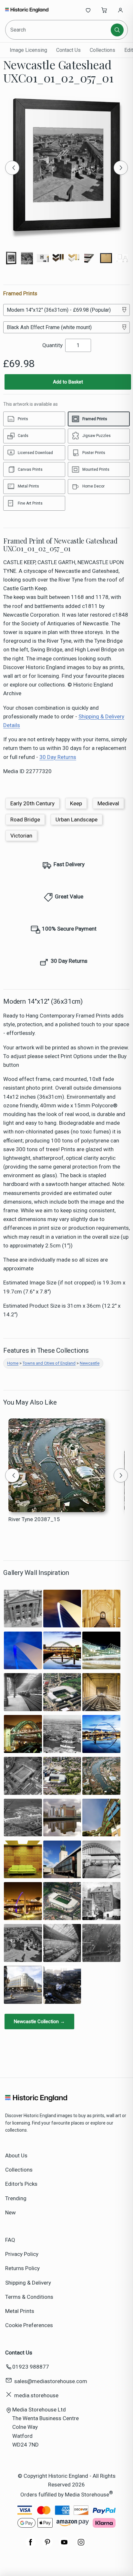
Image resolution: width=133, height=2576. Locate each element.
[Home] (27, 10)
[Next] (121, 168)
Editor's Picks (21, 2184)
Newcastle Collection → (39, 2022)
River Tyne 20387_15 (34, 1519)
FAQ (10, 2240)
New (10, 2212)
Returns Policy (22, 2268)
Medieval (108, 803)
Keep (76, 803)
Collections (102, 50)
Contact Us (68, 50)
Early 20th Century (32, 803)
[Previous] (12, 168)
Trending (16, 2198)
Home (13, 1363)
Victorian (21, 836)
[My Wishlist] (88, 10)
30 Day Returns (58, 757)
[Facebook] (31, 2545)
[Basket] (104, 10)
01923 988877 (31, 2367)
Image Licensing (28, 50)
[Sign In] (120, 10)
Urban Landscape (77, 819)
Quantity (52, 345)
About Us (16, 2155)
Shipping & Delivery (28, 2283)
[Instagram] (81, 2545)
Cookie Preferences (29, 2325)
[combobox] (59, 30)
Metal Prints (20, 2311)
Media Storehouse (87, 2495)
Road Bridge (25, 819)
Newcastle (90, 1363)
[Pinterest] (47, 2545)
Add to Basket (68, 382)
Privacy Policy (22, 2254)
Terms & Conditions (29, 2297)
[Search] (117, 30)
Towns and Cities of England (49, 1363)
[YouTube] (64, 2545)
